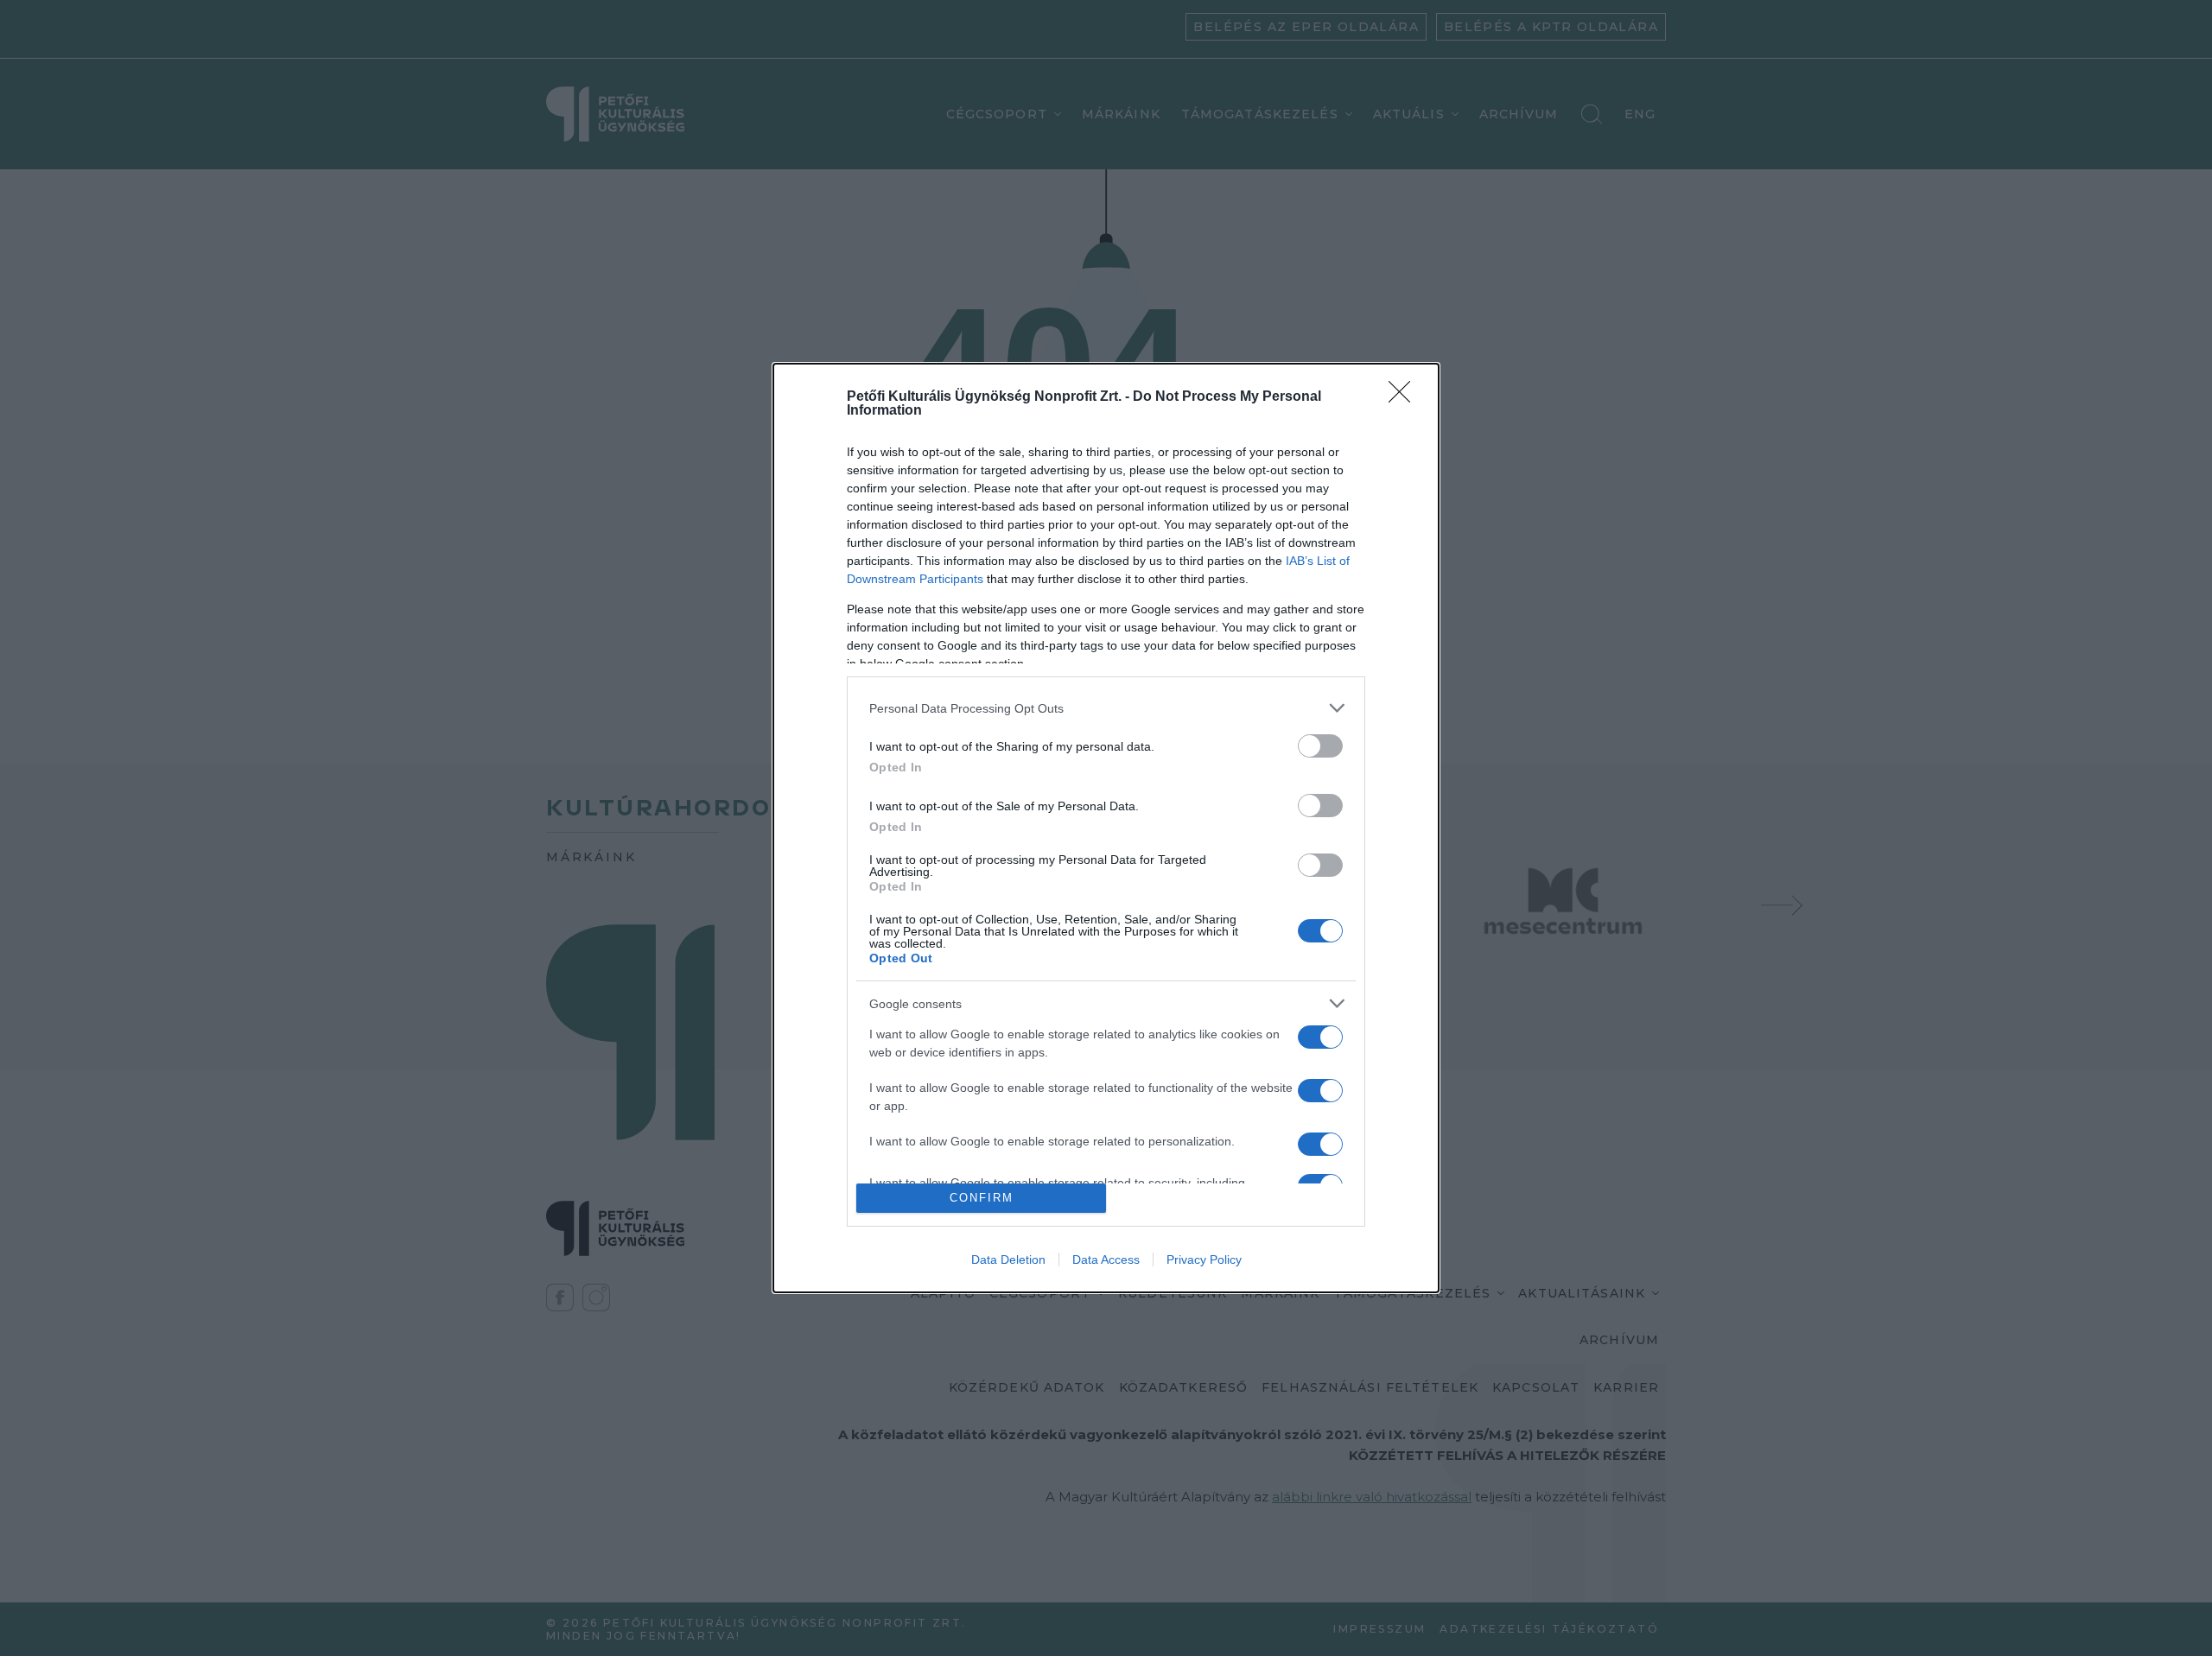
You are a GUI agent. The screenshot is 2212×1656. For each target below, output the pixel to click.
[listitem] (1106, 708)
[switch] (1320, 746)
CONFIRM (982, 1198)
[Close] (1405, 397)
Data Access (1106, 1259)
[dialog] (1106, 828)
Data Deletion (1008, 1259)
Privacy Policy (1204, 1259)
